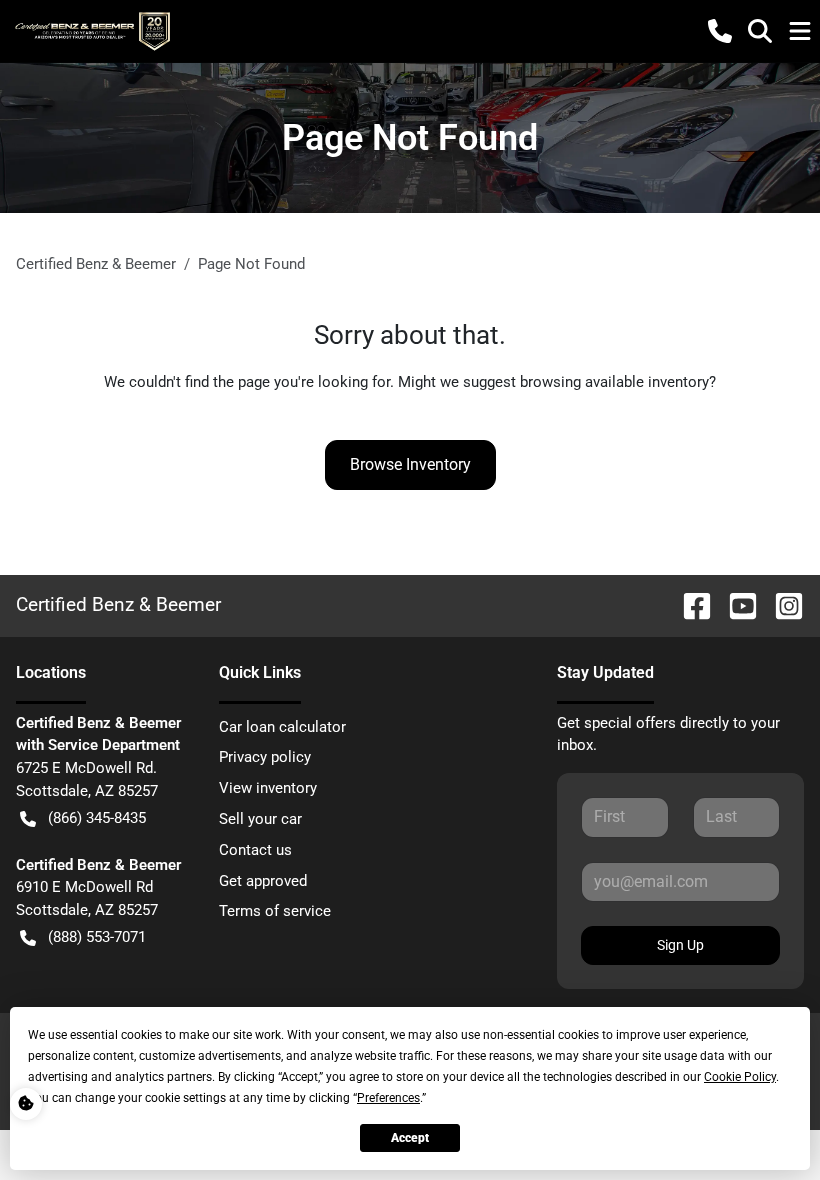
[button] (720, 31)
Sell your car (260, 819)
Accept (410, 1138)
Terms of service (275, 911)
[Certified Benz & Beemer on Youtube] (735, 604)
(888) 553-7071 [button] (97, 937)
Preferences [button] (388, 1098)
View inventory (268, 788)
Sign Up (680, 945)
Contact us (255, 850)
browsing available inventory (614, 382)
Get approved (263, 881)
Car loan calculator (282, 727)
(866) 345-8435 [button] (97, 818)
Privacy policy (265, 757)
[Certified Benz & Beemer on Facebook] (689, 604)
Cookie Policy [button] (740, 1077)
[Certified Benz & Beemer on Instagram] (781, 604)
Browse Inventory (410, 464)
